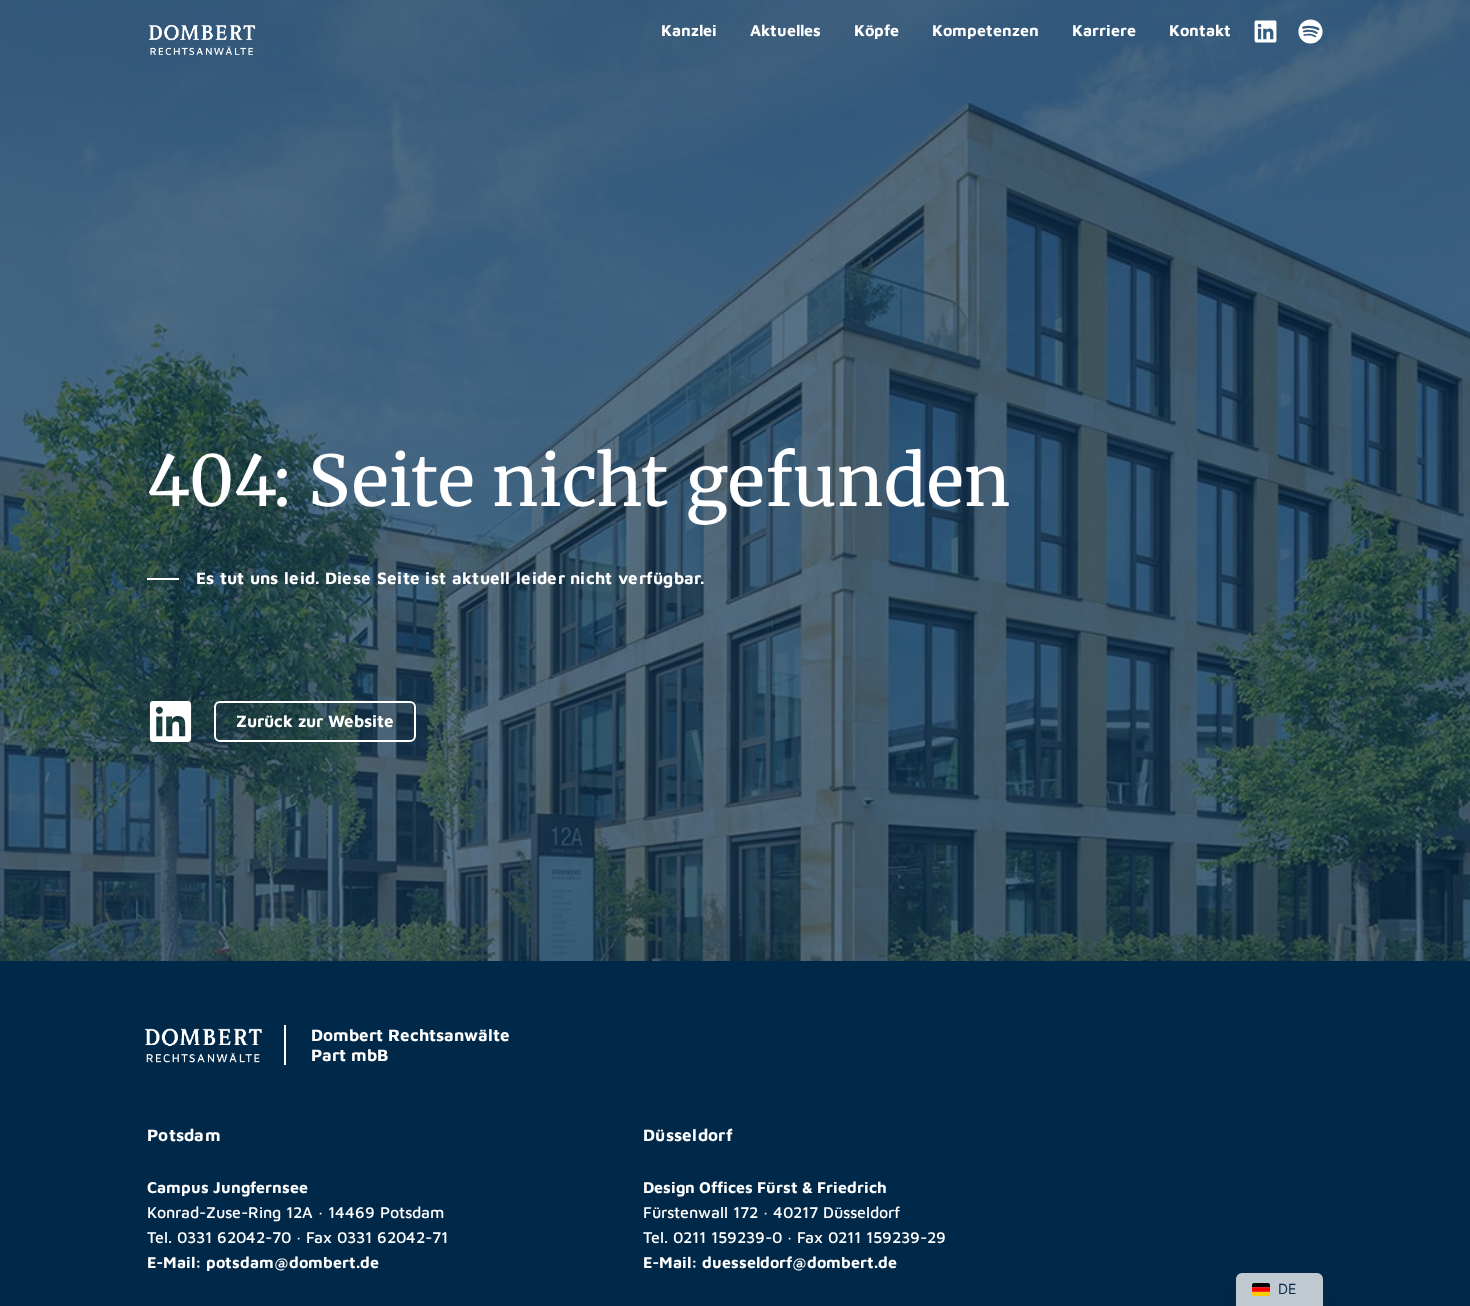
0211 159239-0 (727, 1237)
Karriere (1104, 30)
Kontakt (1200, 30)
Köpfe (876, 30)
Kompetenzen (985, 30)
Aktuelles (785, 30)
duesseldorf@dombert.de (799, 1262)
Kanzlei (689, 30)
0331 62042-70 (234, 1237)
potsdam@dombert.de (292, 1262)
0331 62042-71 (392, 1237)
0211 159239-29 (887, 1237)
